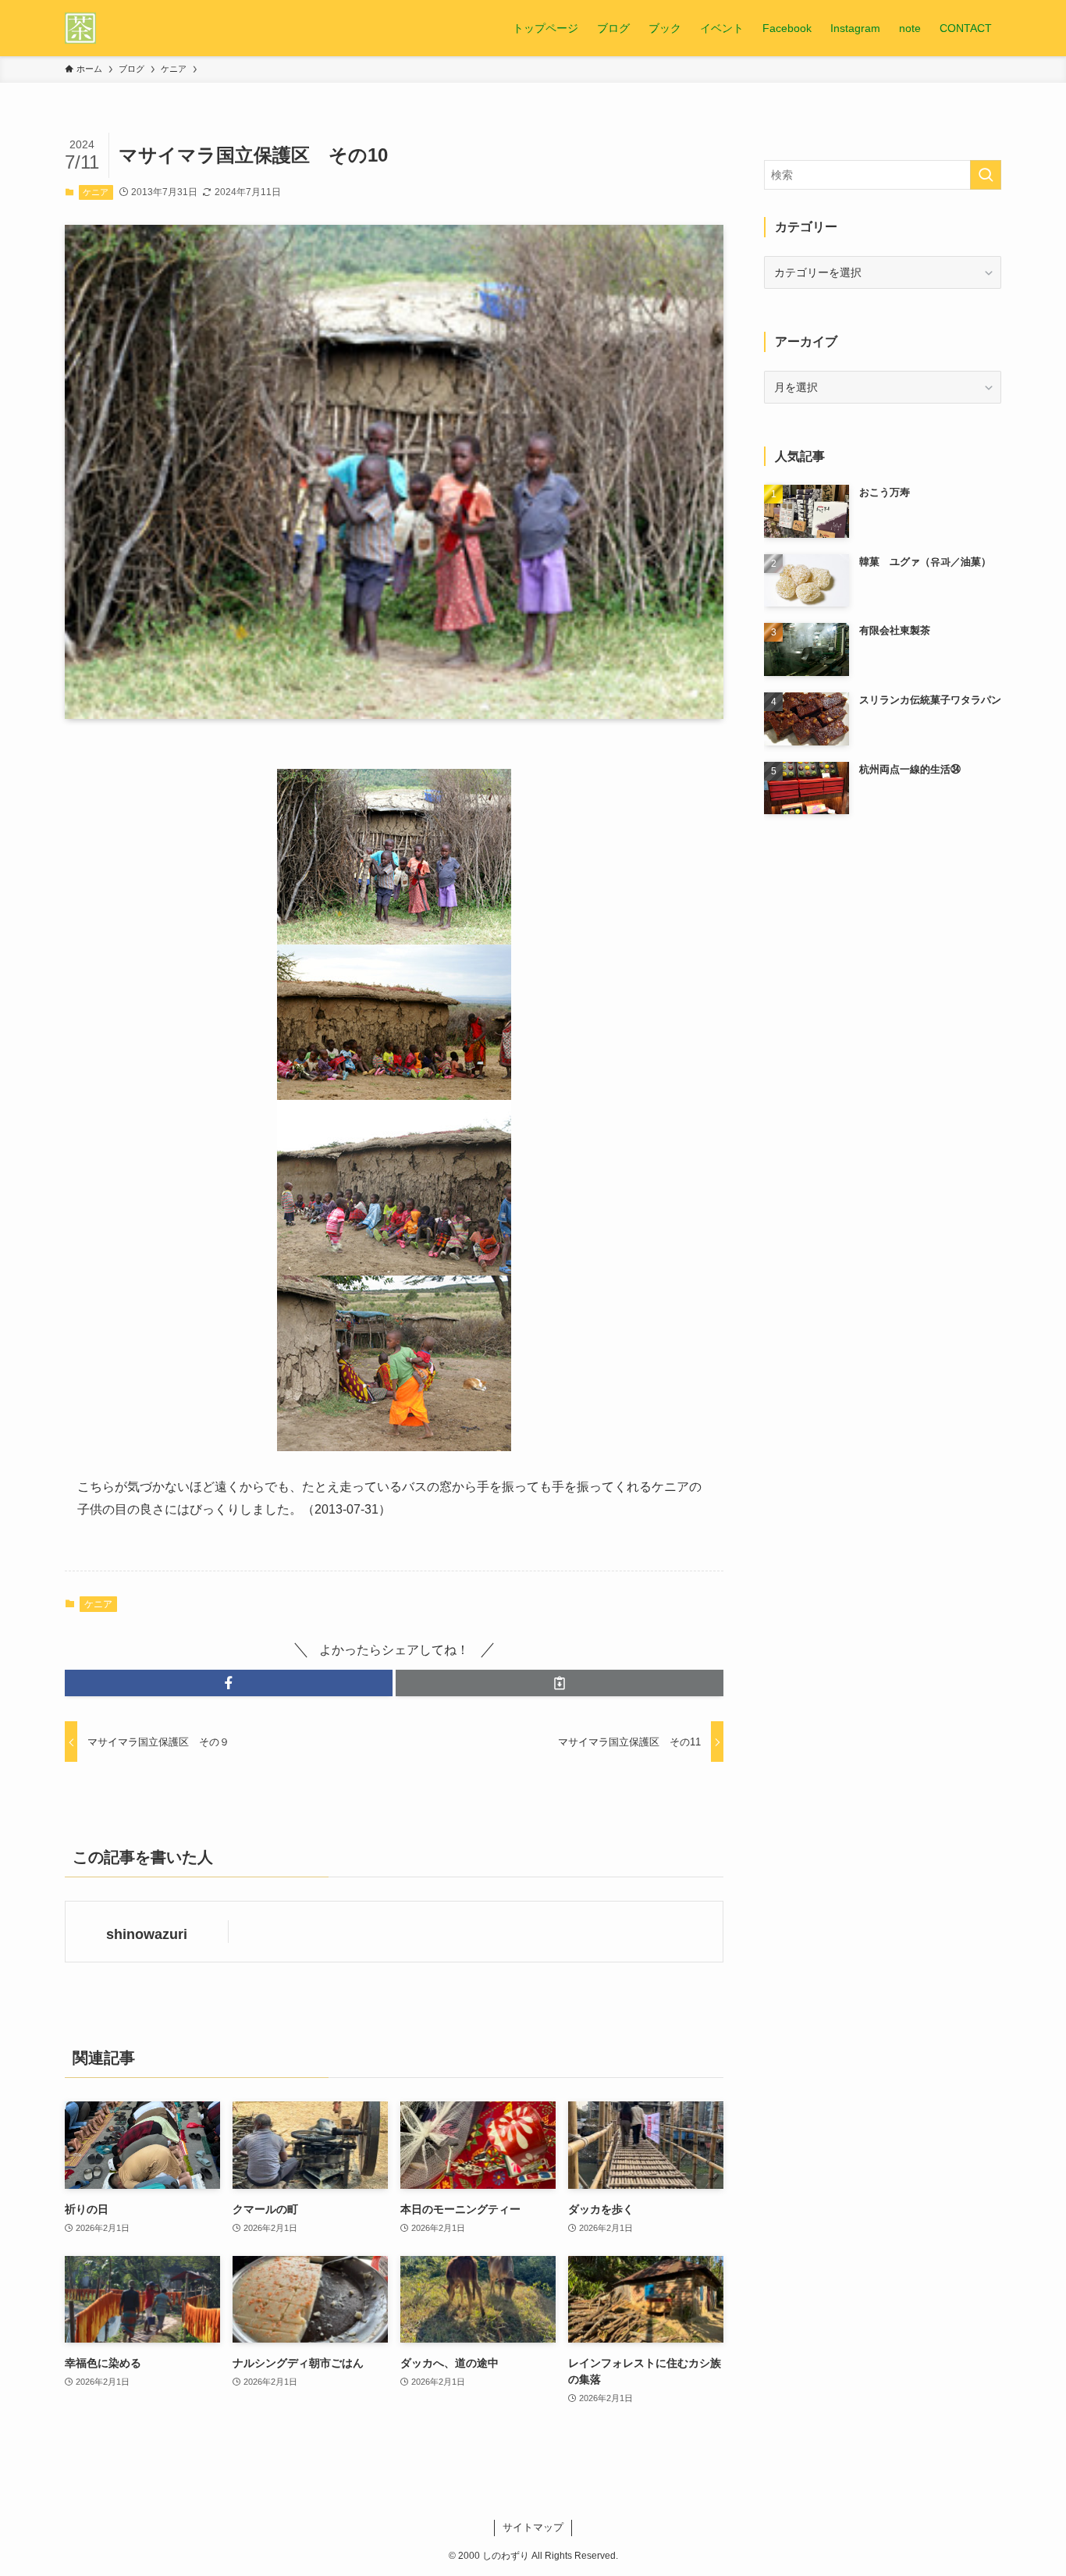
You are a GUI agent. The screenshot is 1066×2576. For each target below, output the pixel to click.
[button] (229, 1683)
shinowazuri (147, 1934)
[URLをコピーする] (560, 1683)
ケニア (96, 192)
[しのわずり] (80, 28)
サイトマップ (533, 2527)
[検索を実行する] (986, 175)
